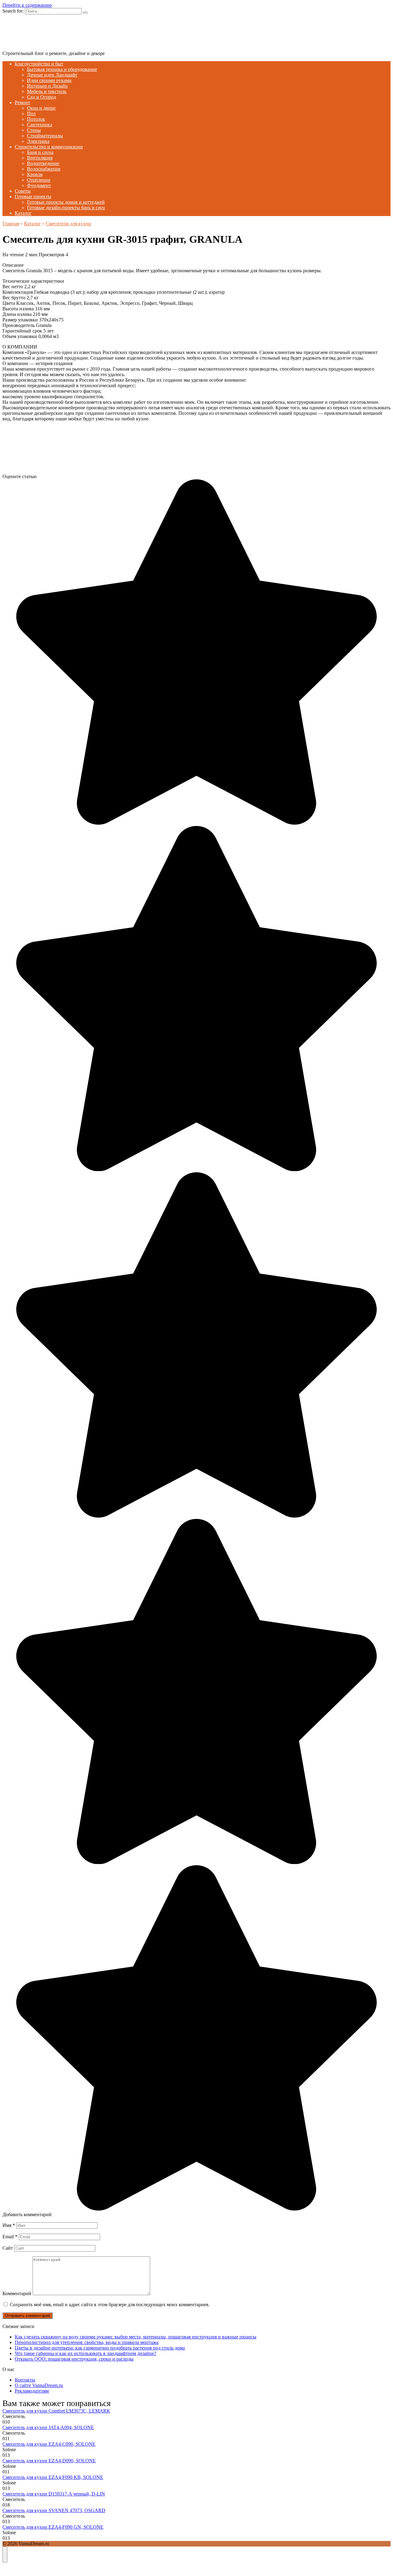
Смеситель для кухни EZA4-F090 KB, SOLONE (53, 2477)
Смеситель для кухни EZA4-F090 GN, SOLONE (53, 2527)
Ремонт (22, 102)
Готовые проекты (33, 197)
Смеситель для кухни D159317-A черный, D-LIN (54, 2494)
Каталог (23, 213)
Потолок (36, 119)
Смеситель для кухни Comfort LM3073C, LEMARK (56, 2411)
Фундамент (39, 185)
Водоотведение (43, 163)
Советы (23, 191)
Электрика (38, 141)
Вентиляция (40, 158)
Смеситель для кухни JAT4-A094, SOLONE (48, 2427)
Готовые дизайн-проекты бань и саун (66, 208)
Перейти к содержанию (27, 5)
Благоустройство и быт (39, 64)
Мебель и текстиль (47, 91)
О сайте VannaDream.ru (39, 2385)
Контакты (25, 2380)
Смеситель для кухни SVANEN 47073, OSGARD (54, 2510)
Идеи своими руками (49, 80)
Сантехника (40, 125)
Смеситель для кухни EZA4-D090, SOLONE (49, 2461)
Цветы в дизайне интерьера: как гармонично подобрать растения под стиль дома (100, 2348)
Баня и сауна (40, 152)
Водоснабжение (44, 169)
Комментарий (17, 2293)
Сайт (8, 2248)
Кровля (35, 174)
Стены (34, 130)
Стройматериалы (45, 136)
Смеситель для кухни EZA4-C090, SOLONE (49, 2444)
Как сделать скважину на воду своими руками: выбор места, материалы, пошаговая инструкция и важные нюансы (136, 2337)
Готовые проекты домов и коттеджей (66, 202)
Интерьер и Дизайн (47, 86)
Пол (31, 114)
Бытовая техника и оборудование (62, 69)
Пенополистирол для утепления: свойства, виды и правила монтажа (87, 2342)
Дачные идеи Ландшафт (52, 75)
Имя (9, 2225)
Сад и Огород (41, 97)
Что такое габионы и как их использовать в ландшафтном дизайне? (86, 2353)
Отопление (39, 180)
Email (10, 2237)
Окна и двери (41, 108)
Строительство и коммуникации (49, 147)
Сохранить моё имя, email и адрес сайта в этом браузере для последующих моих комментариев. (110, 2305)
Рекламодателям (32, 2391)
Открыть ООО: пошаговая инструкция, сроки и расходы (74, 2359)
